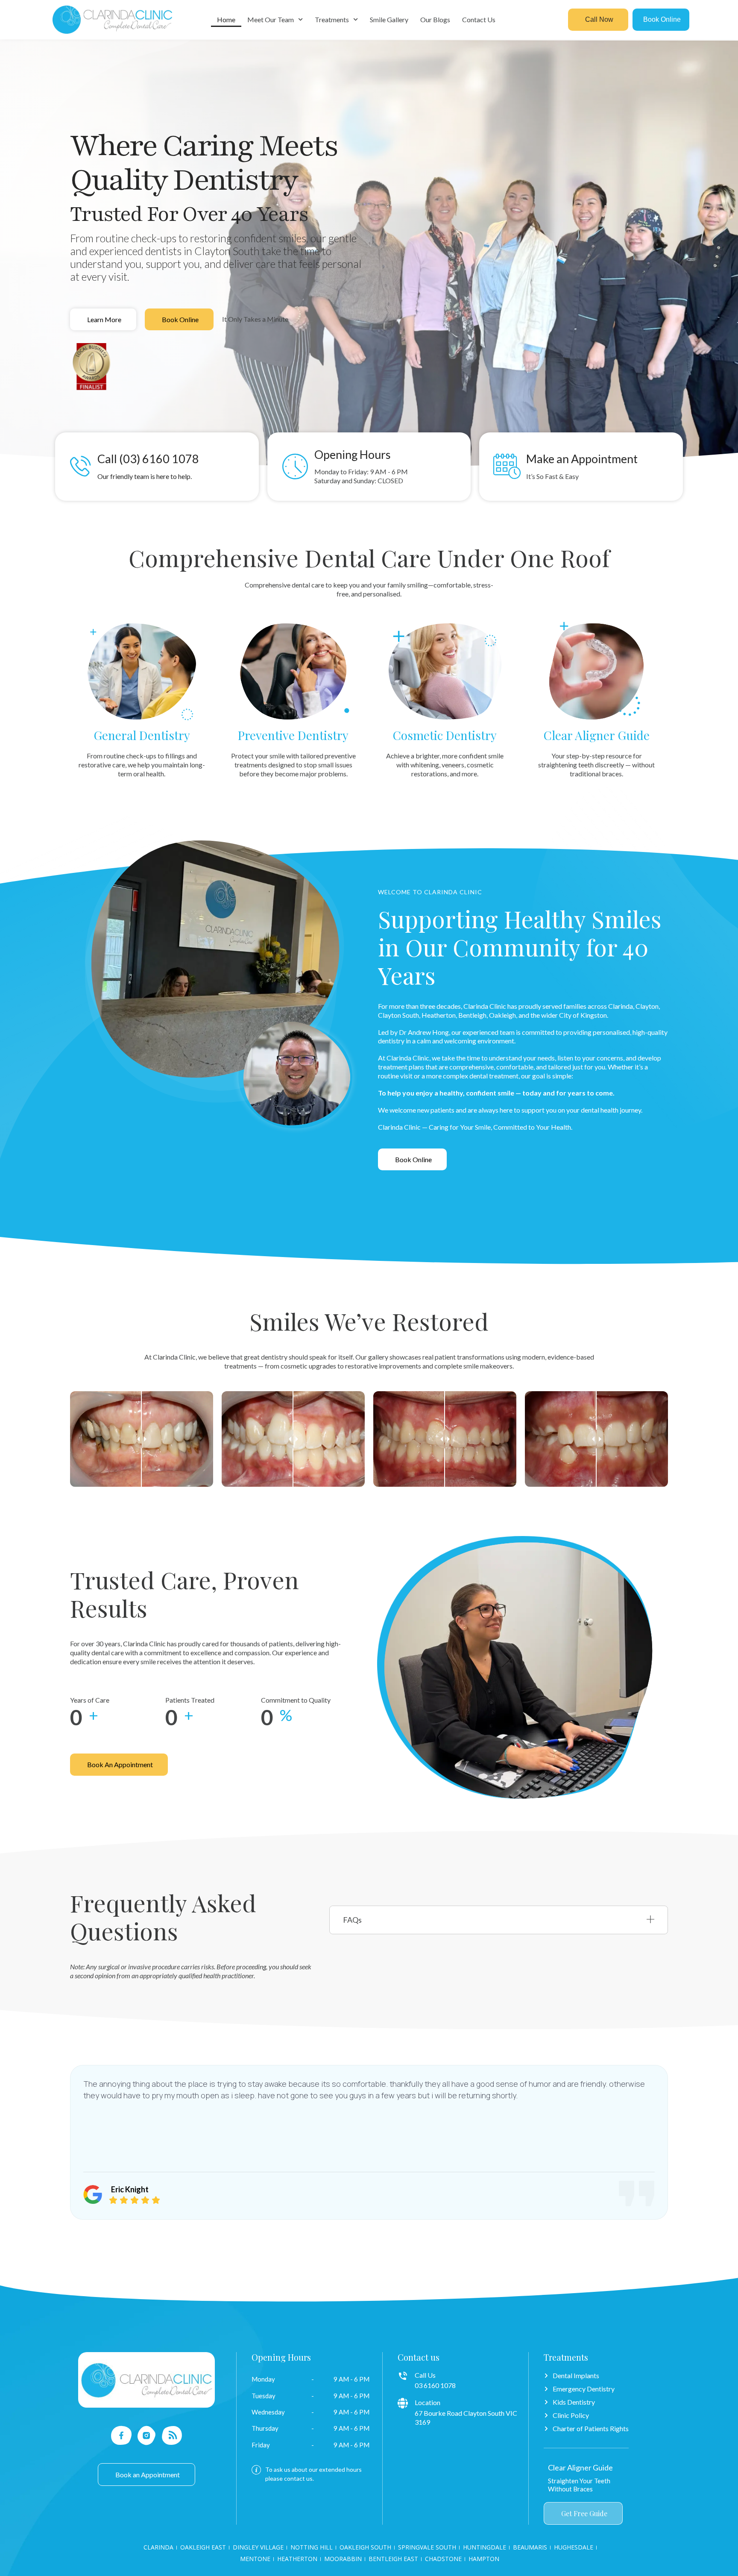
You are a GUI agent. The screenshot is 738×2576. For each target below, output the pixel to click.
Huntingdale (485, 2547)
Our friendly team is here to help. (145, 476)
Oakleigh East (203, 2547)
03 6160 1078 (435, 2385)
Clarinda (158, 2547)
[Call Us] (403, 2376)
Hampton (484, 2559)
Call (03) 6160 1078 (148, 459)
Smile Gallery (389, 19)
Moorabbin (343, 2559)
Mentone (255, 2559)
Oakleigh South (365, 2547)
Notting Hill (312, 2547)
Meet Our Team (271, 19)
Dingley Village (258, 2547)
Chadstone (443, 2559)
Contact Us (479, 19)
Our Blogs (435, 19)
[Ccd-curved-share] (172, 2435)
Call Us (425, 2375)
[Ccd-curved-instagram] (147, 2435)
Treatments (332, 19)
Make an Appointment (582, 459)
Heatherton (297, 2559)
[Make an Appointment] (507, 467)
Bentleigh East (393, 2559)
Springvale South (427, 2547)
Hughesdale (574, 2547)
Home (226, 19)
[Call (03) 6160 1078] (81, 466)
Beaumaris (530, 2547)
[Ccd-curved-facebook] (122, 2435)
